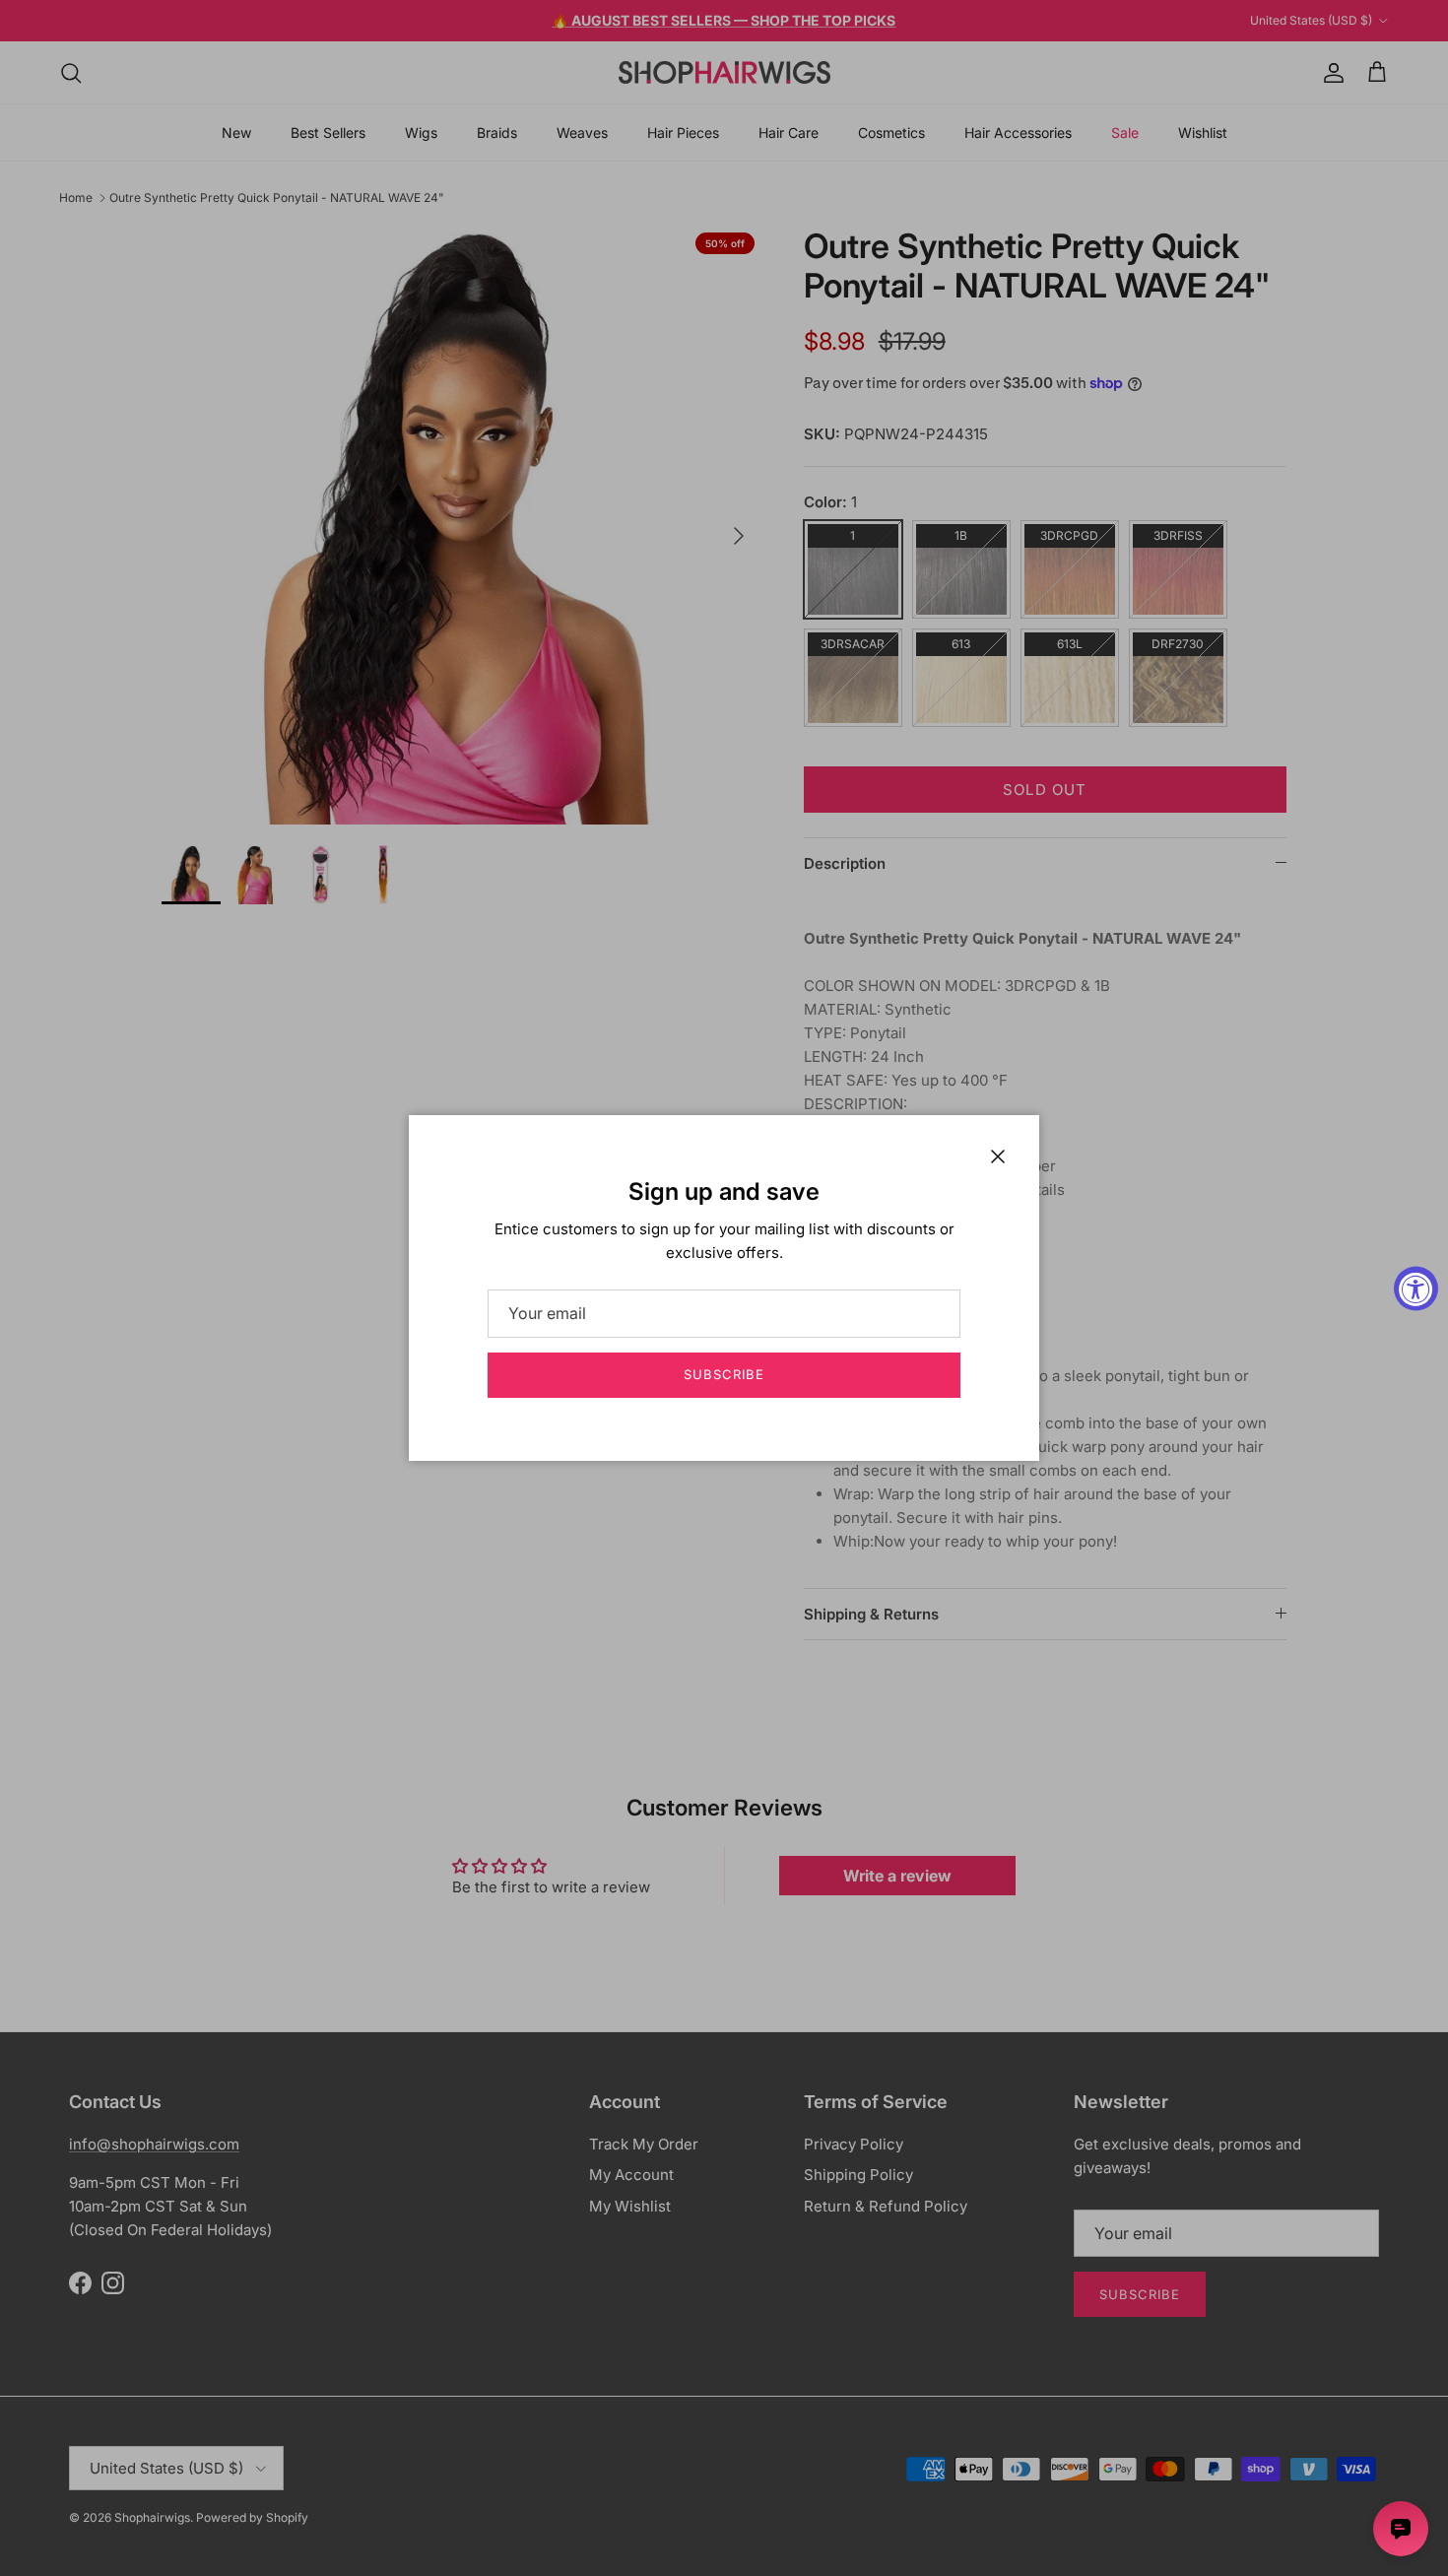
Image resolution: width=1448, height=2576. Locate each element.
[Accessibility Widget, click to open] (1416, 1288)
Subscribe (724, 1374)
